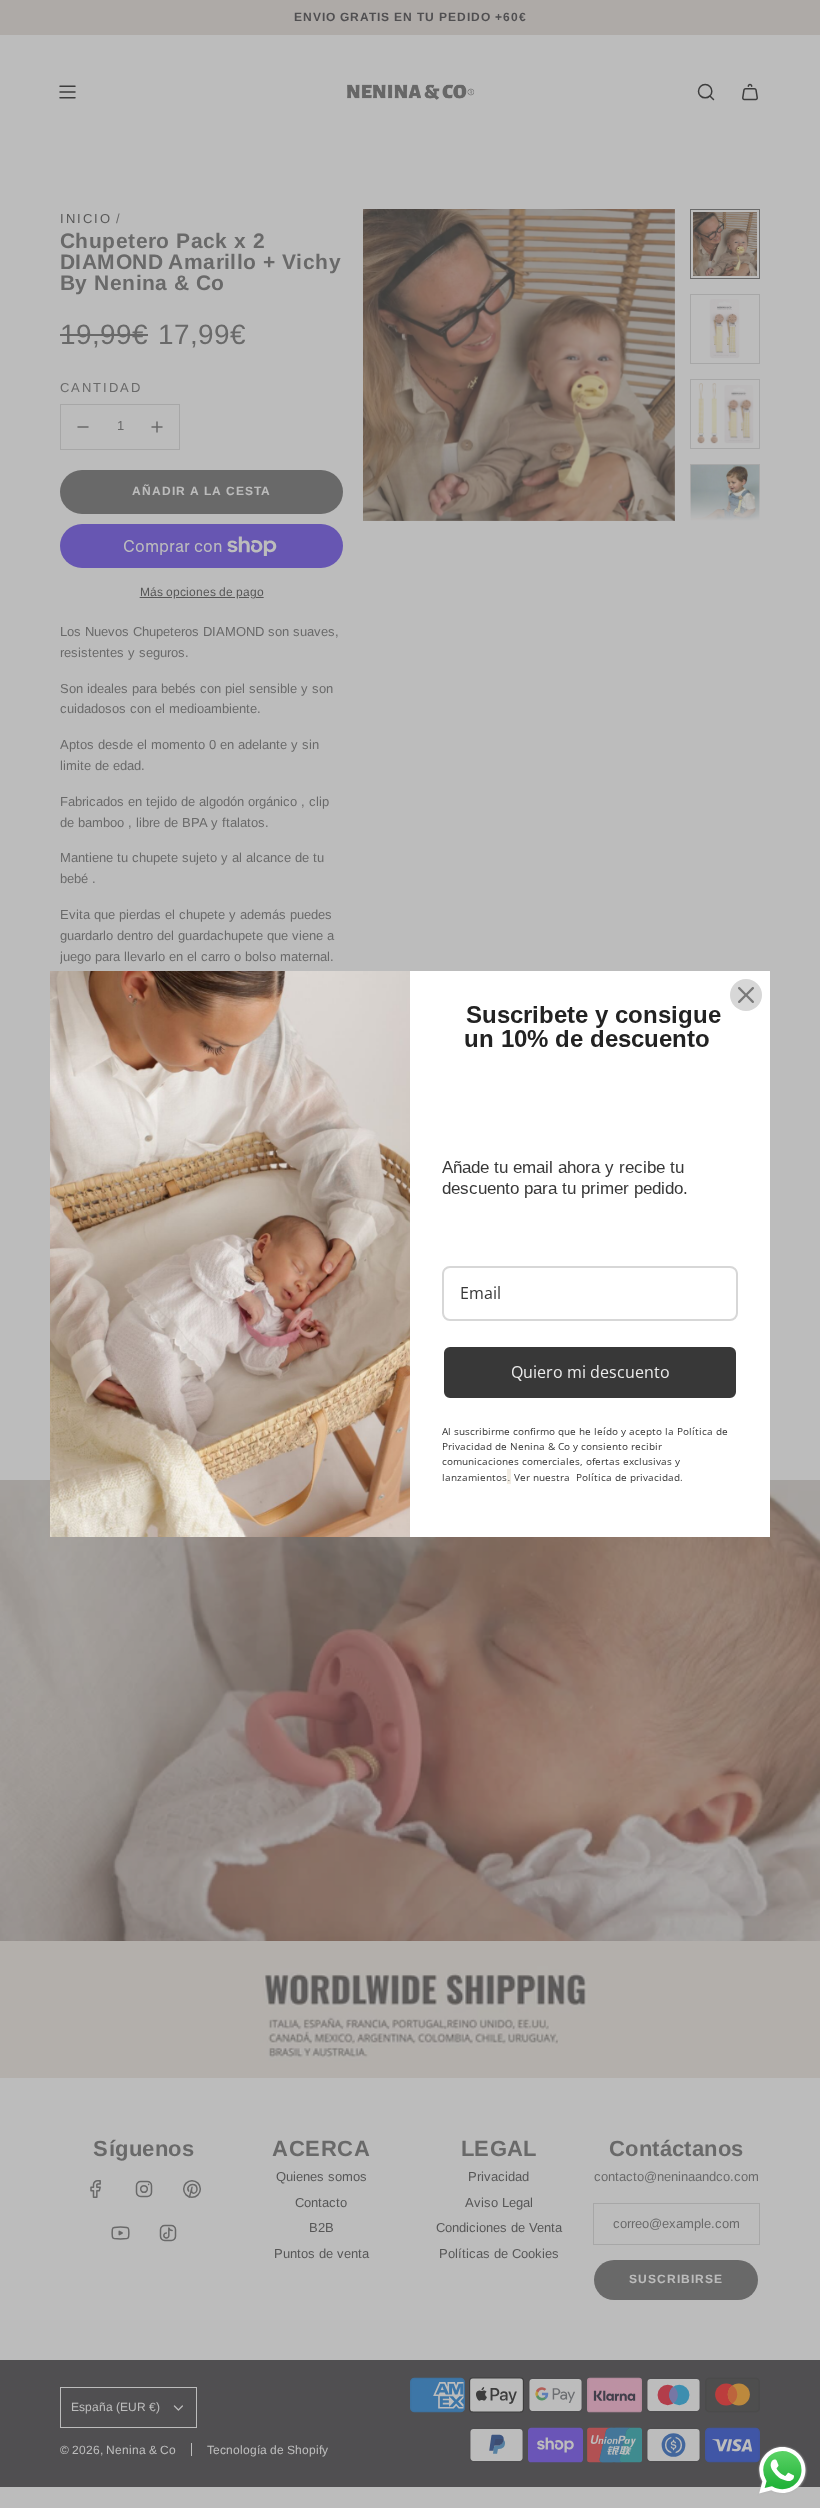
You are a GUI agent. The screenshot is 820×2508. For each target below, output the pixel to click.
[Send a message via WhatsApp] (782, 2470)
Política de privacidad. (629, 1477)
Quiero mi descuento (590, 1372)
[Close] (746, 995)
